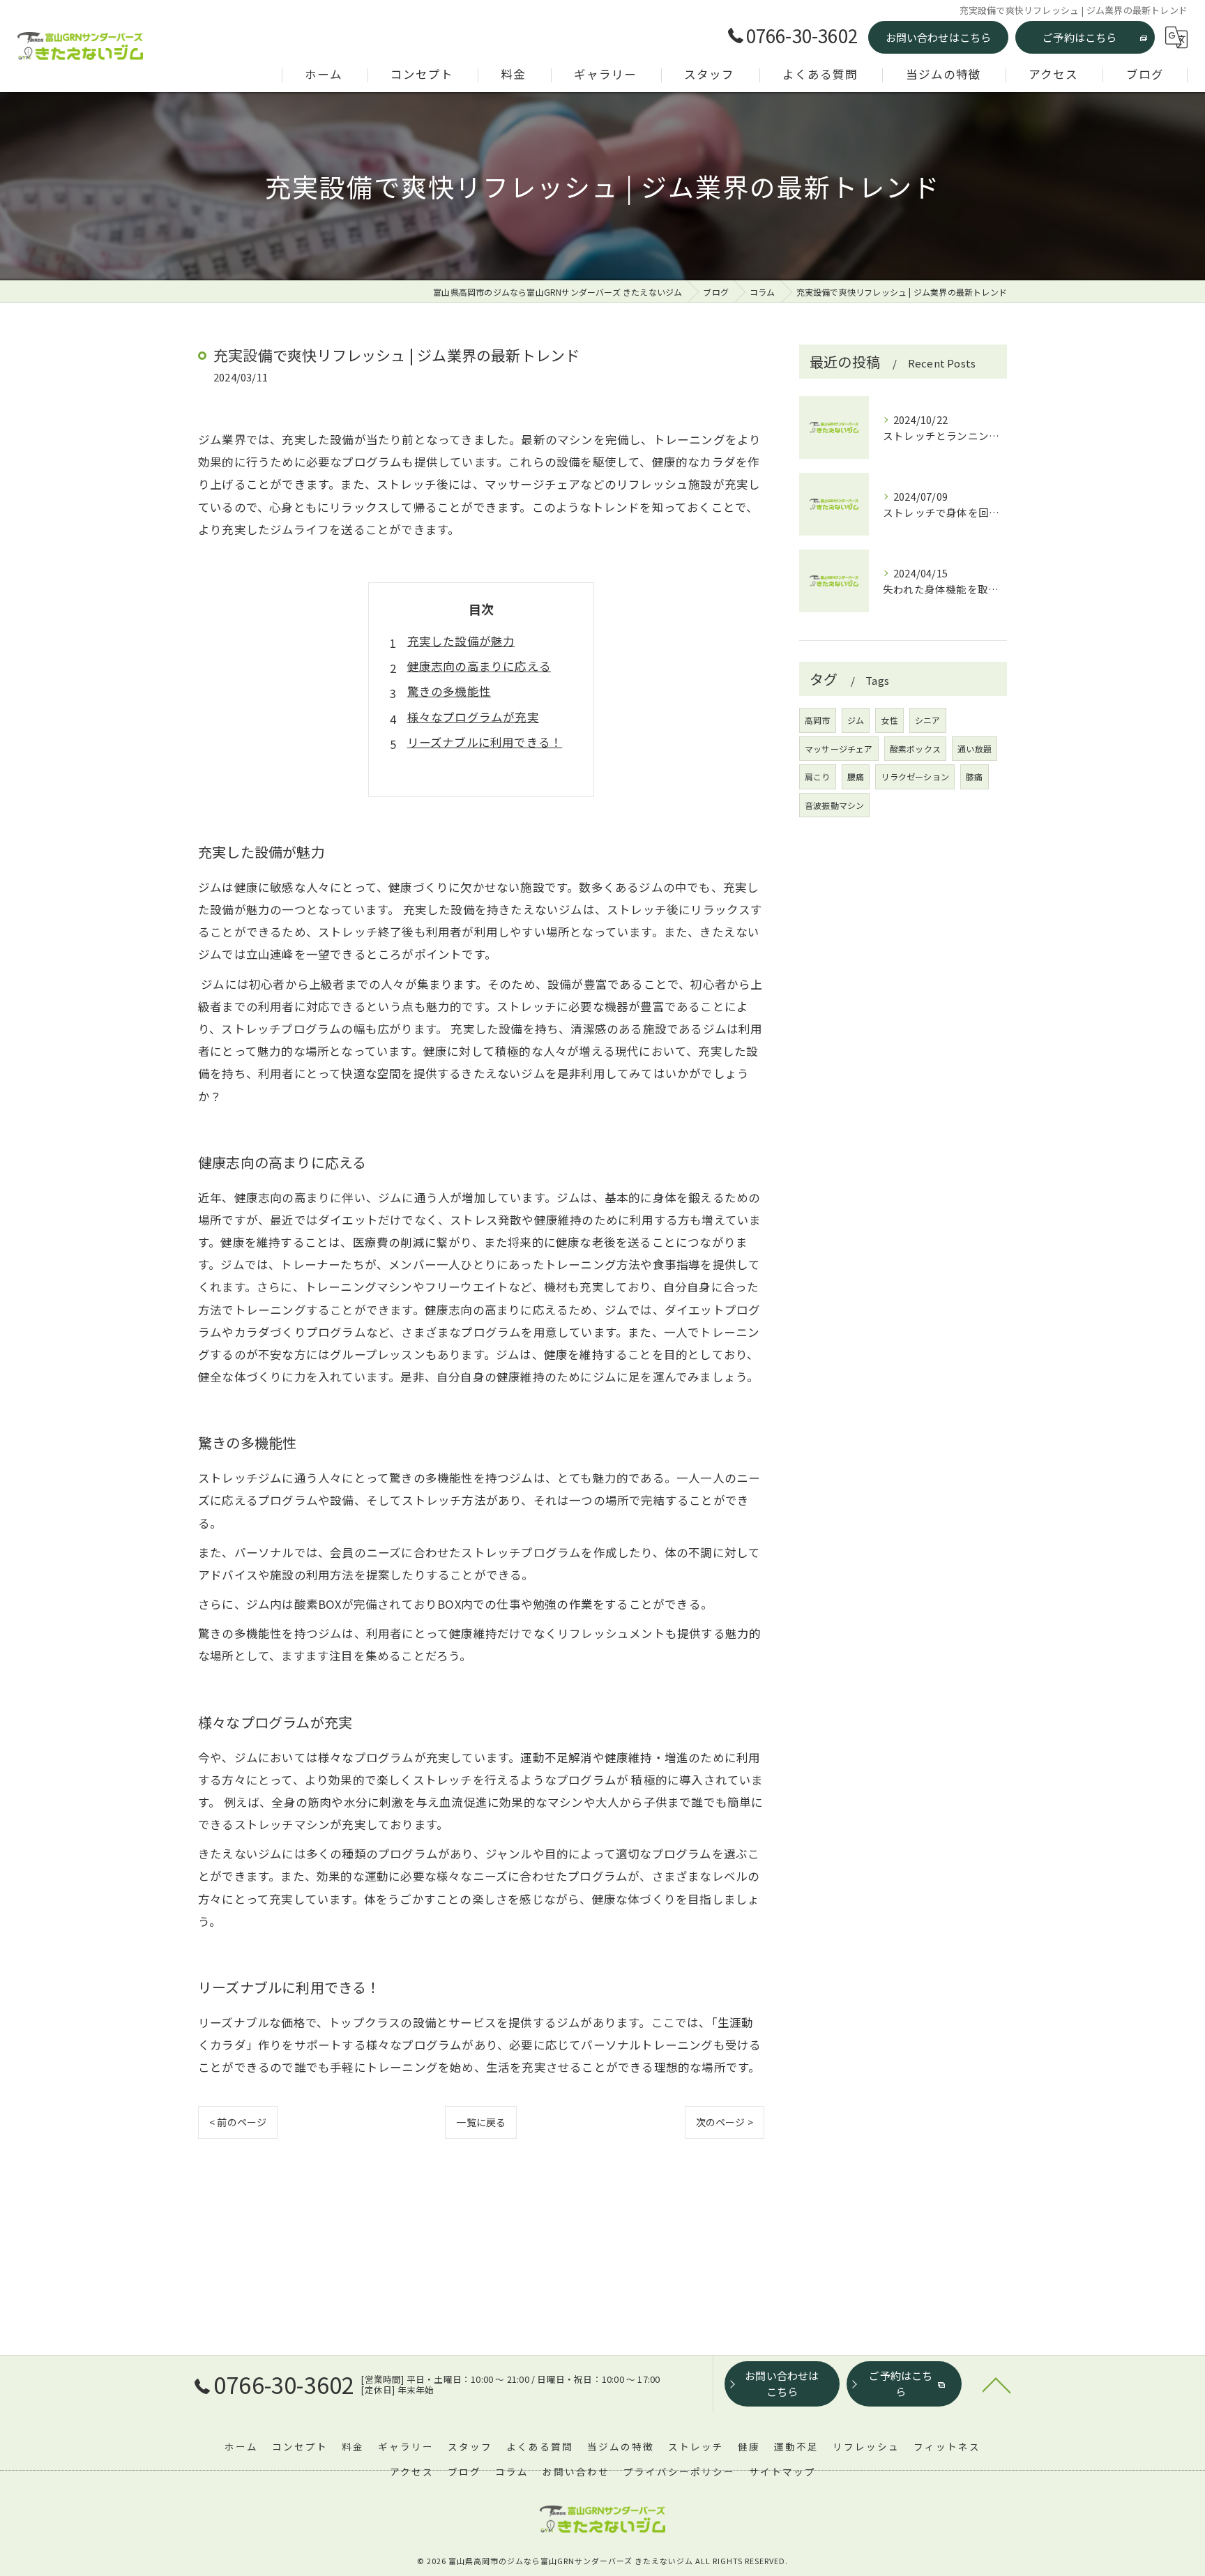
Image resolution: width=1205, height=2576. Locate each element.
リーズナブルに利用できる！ (485, 742)
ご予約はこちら (1079, 37)
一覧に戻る (481, 2122)
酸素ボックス (915, 749)
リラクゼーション (915, 776)
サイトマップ (782, 2471)
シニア (928, 720)
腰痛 (856, 776)
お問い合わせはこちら (939, 37)
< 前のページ (238, 2122)
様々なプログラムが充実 (473, 717)
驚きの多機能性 (449, 691)
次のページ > (725, 2122)
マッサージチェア (839, 749)
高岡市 (818, 720)
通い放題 (975, 749)
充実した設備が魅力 (461, 641)
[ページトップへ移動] (996, 2384)
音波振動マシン (834, 805)
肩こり (818, 776)
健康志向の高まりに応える (479, 666)
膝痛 (974, 776)
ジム (856, 720)
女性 (889, 720)
